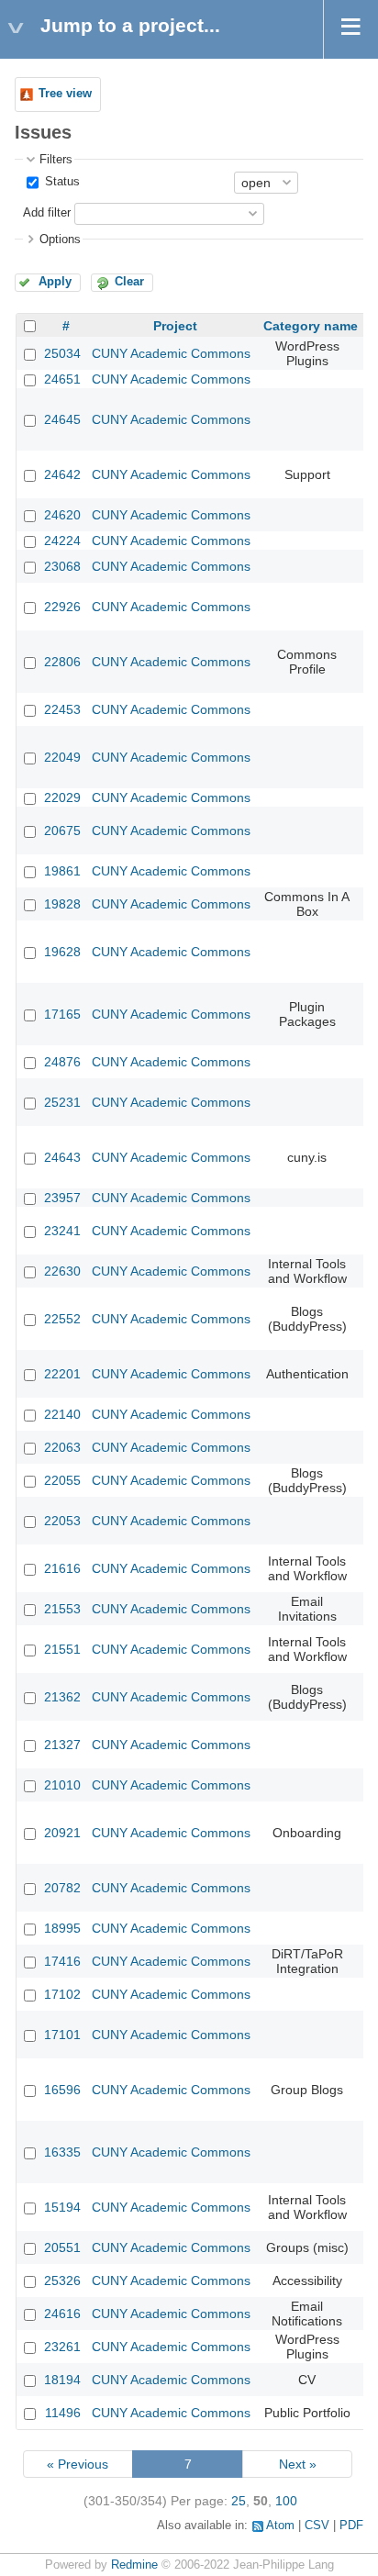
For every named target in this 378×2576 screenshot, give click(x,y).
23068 (62, 566)
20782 (62, 1888)
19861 (62, 871)
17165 (62, 1014)
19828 (62, 904)
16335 (62, 2152)
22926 (62, 607)
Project (175, 326)
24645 (62, 419)
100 (286, 2501)
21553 (62, 1609)
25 (239, 2501)
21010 (62, 1785)
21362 (62, 1697)
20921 (62, 1833)
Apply (55, 282)
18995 (62, 1928)
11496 (63, 2413)
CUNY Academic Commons (171, 353)
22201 (62, 1374)
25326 (62, 2280)
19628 (62, 952)
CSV (317, 2526)
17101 (62, 2035)
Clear (129, 282)
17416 (62, 1961)
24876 (62, 1062)
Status (61, 182)
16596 (62, 2090)
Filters (56, 160)
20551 (62, 2247)
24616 (62, 2314)
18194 (62, 2380)
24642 (62, 474)
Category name (311, 326)
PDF (351, 2526)
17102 (62, 1994)
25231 (62, 1102)
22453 (62, 709)
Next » (298, 2464)
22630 (62, 1271)
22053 (62, 1521)
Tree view (65, 94)
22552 (62, 1319)
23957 (62, 1198)
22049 (62, 757)
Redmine (134, 2565)
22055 (62, 1480)
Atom (280, 2526)
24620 (62, 515)
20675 (62, 831)
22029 (62, 797)
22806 (62, 662)
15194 (62, 2207)
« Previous (78, 2464)
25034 (62, 353)
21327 (62, 1745)
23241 (62, 1231)
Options (60, 240)
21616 (62, 1568)
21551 (62, 1649)
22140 (62, 1414)
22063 (62, 1447)
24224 (62, 541)
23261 (62, 2347)
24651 (62, 379)
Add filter (47, 213)
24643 (62, 1157)
